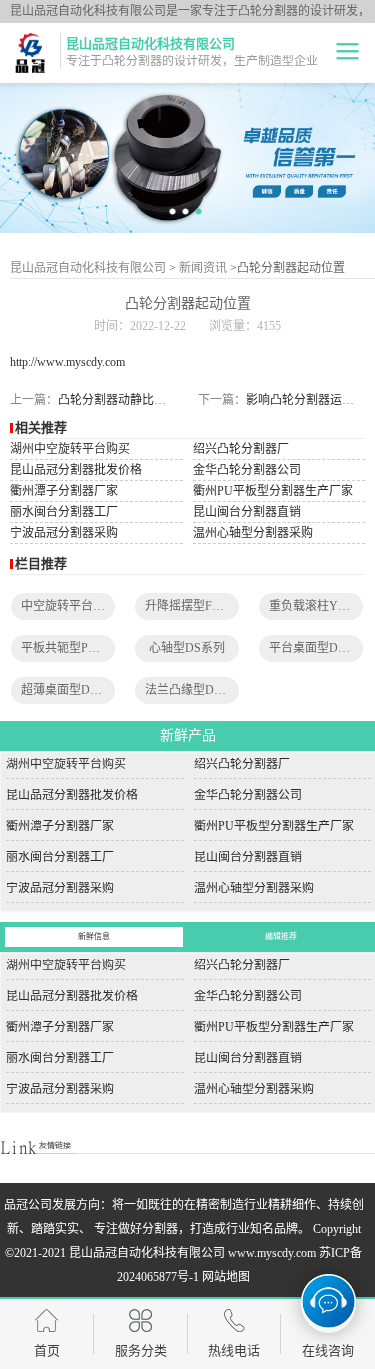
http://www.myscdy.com (67, 362)
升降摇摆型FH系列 (195, 606)
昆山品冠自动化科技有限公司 (88, 268)
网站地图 (226, 1277)
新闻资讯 (203, 268)
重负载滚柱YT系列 (319, 606)
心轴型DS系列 (187, 648)
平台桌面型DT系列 (319, 648)
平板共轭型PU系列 (71, 648)
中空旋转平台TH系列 (77, 606)
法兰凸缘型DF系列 (195, 690)
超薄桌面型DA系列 (72, 690)
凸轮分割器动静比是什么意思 (136, 400)
